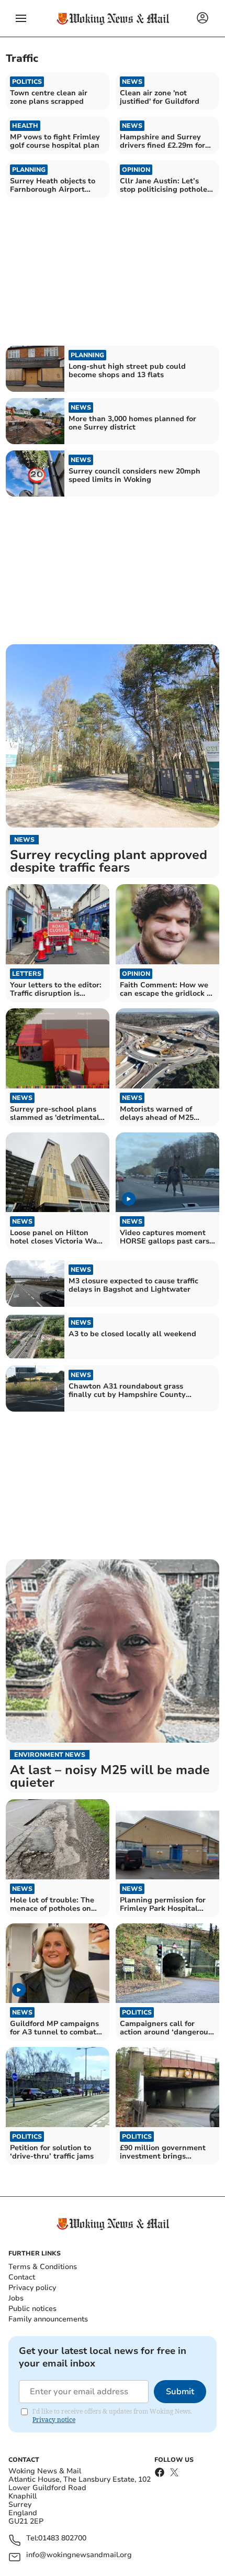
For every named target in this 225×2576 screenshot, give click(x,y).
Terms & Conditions (43, 2267)
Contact (22, 2277)
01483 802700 (62, 2539)
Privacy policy (32, 2288)
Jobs (16, 2298)
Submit (180, 2392)
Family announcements (48, 2319)
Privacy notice (54, 2420)
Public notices (32, 2309)
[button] (21, 18)
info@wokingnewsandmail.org (79, 2555)
